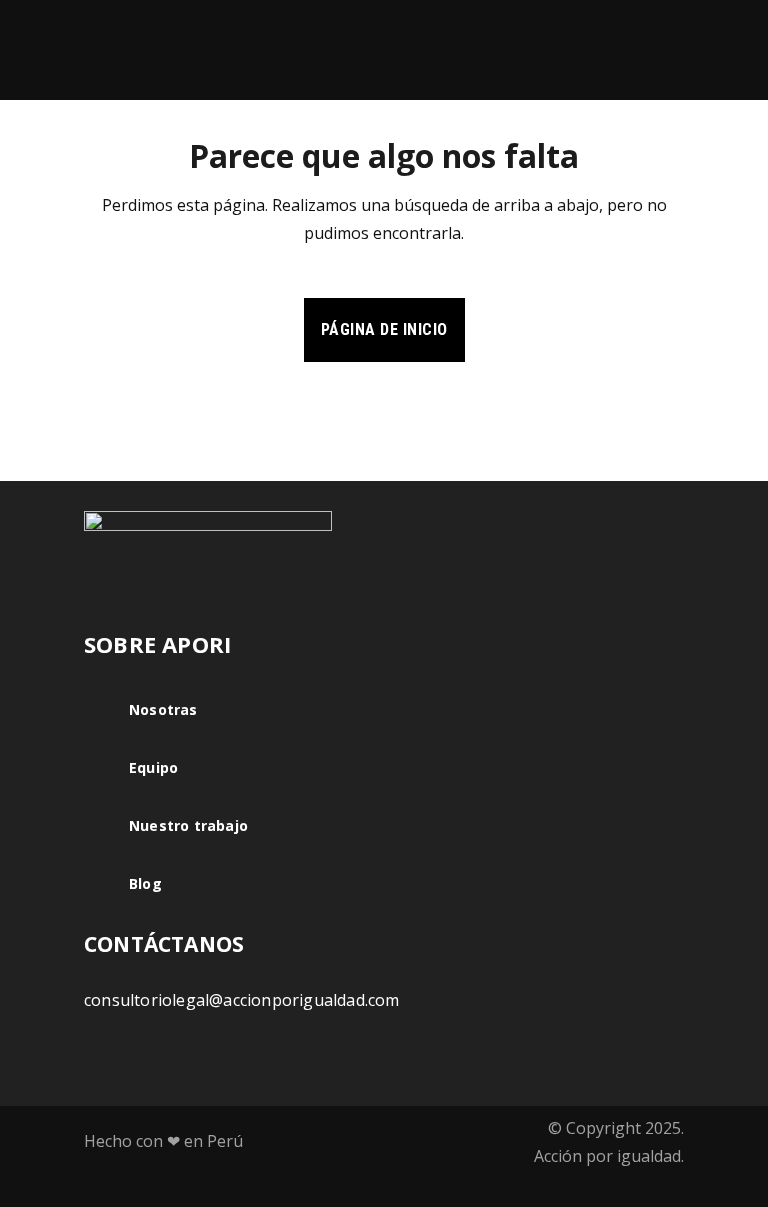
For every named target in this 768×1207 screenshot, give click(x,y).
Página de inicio (384, 329)
